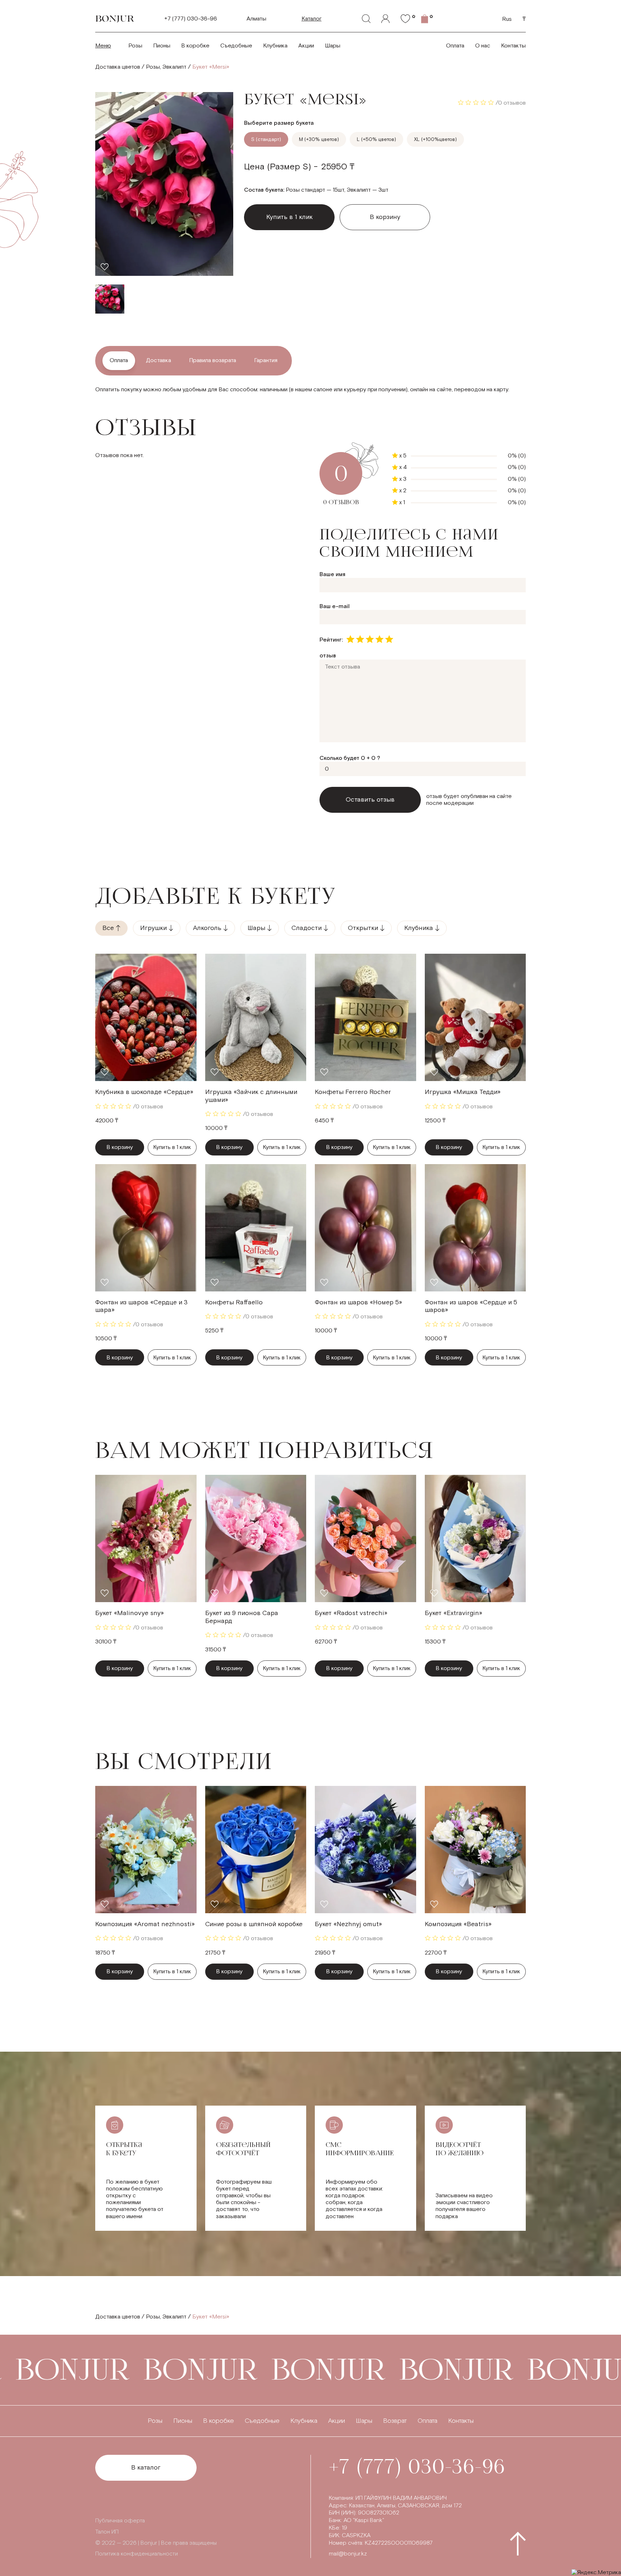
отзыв (328, 656)
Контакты (513, 46)
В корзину (385, 217)
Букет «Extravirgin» (454, 1613)
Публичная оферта (120, 2521)
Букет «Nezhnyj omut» (348, 1924)
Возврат (395, 2421)
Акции (306, 46)
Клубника (275, 46)
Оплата (455, 46)
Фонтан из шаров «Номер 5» (358, 1302)
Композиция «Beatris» (458, 1924)
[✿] (405, 19)
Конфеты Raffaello (234, 1302)
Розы (135, 46)
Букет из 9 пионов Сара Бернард (242, 1617)
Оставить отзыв (370, 800)
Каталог (312, 19)
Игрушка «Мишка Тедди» (463, 1092)
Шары (333, 46)
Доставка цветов (118, 67)
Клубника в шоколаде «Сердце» (144, 1092)
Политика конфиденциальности (137, 2554)
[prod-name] (146, 1017)
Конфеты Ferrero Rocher (353, 1092)
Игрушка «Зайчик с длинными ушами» (251, 1096)
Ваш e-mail (335, 607)
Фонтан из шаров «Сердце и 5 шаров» (471, 1306)
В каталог (146, 2468)
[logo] (115, 19)
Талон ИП (107, 2532)
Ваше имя (332, 575)
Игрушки (153, 928)
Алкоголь (207, 928)
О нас (483, 46)
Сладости (307, 928)
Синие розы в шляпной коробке (254, 1924)
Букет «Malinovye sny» (130, 1613)
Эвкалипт (174, 67)
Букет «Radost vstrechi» (351, 1613)
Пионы (162, 46)
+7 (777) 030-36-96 (191, 19)
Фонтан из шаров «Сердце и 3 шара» (141, 1306)
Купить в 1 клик (172, 1147)
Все (108, 928)
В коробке (195, 46)
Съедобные (236, 46)
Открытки (363, 928)
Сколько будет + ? (350, 758)
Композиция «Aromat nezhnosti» (145, 1924)
